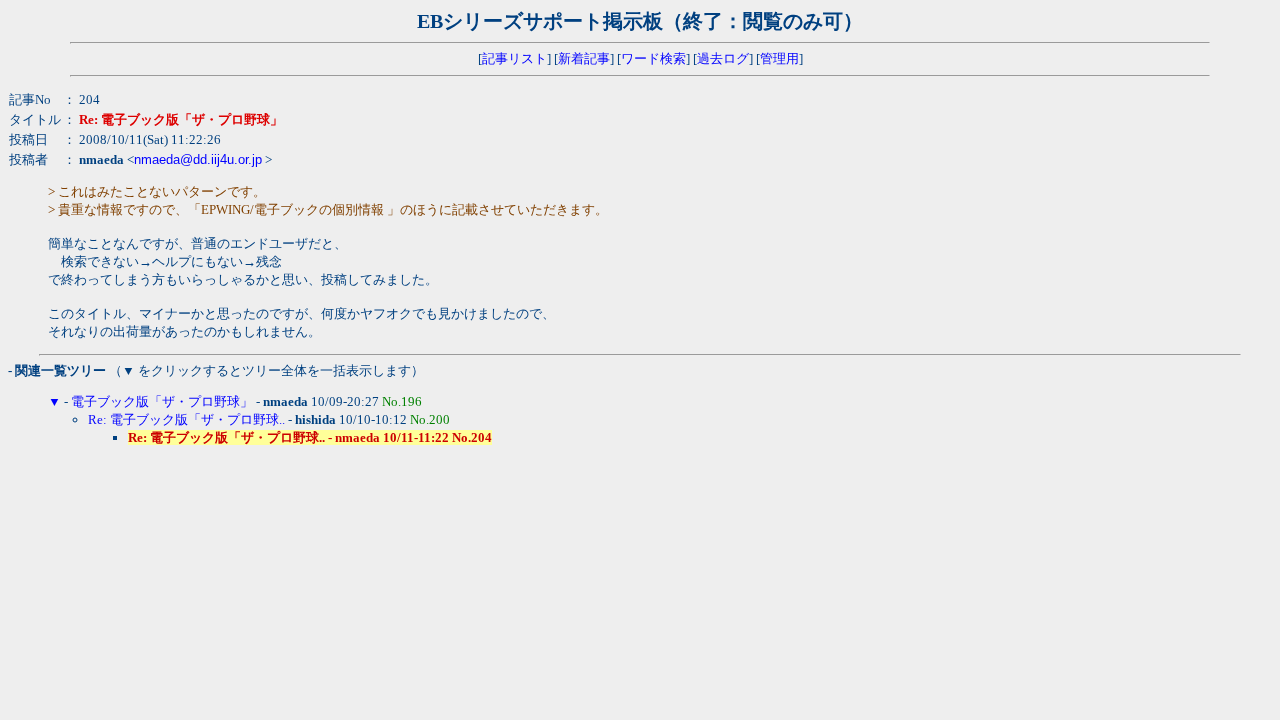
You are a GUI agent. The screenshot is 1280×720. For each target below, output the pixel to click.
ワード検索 (653, 58)
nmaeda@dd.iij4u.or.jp (198, 159)
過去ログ (723, 58)
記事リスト (514, 58)
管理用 (779, 58)
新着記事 (584, 58)
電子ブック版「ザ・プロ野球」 (162, 401)
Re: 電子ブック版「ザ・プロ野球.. (186, 419)
